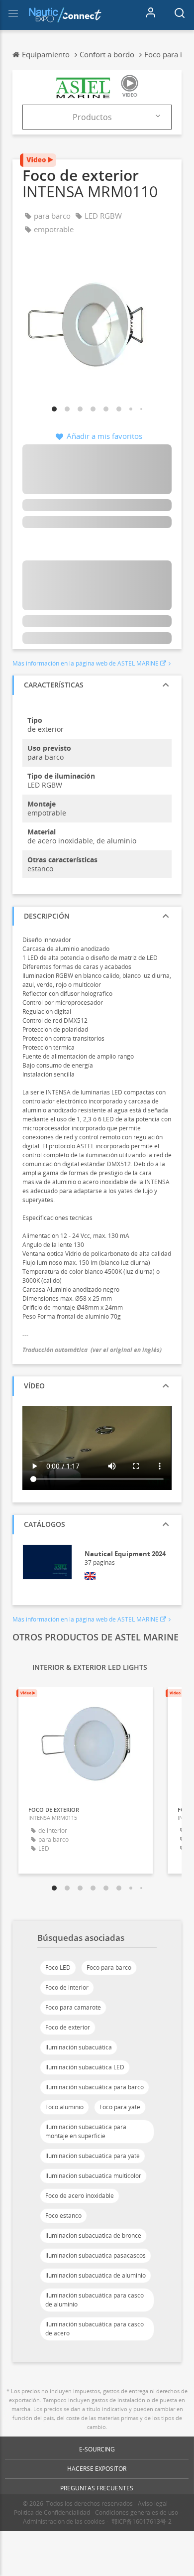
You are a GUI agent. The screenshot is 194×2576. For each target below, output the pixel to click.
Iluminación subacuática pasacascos (96, 2255)
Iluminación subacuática (79, 2047)
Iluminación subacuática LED (85, 2067)
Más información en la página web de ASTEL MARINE (86, 663)
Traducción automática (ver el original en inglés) (92, 1350)
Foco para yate (120, 2107)
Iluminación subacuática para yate (93, 2156)
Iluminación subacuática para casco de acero (95, 2329)
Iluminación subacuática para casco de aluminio (95, 2300)
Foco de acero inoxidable (80, 2196)
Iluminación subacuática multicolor (93, 2176)
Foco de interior (67, 1987)
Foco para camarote (73, 2007)
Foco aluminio (64, 2107)
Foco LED (58, 1967)
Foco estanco (63, 2216)
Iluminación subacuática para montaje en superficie (86, 2131)
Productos (92, 117)
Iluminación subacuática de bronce (93, 2236)
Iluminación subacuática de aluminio (96, 2275)
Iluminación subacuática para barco (95, 2087)
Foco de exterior (68, 2027)
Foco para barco (109, 1967)
